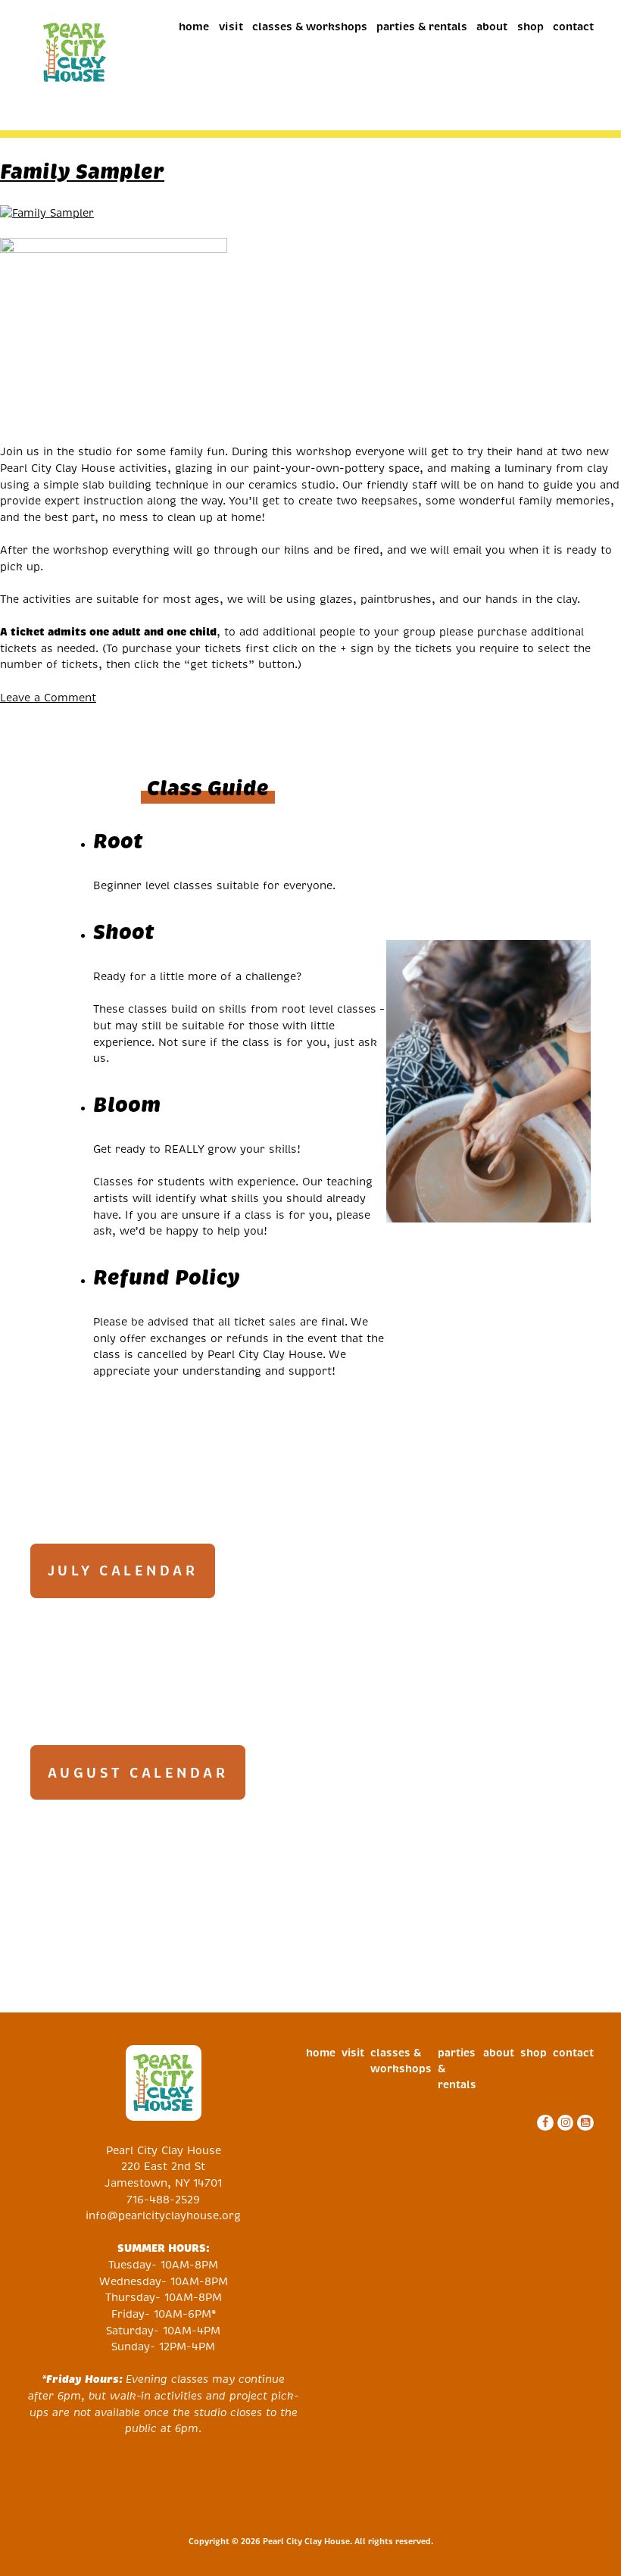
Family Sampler (82, 171)
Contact (573, 27)
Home (194, 27)
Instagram (564, 2123)
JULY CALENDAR (123, 1571)
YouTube (584, 2123)
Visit (231, 27)
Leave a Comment (48, 698)
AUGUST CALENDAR (138, 1773)
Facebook (543, 2123)
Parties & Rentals (422, 27)
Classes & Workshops (310, 27)
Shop (531, 27)
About (492, 27)
